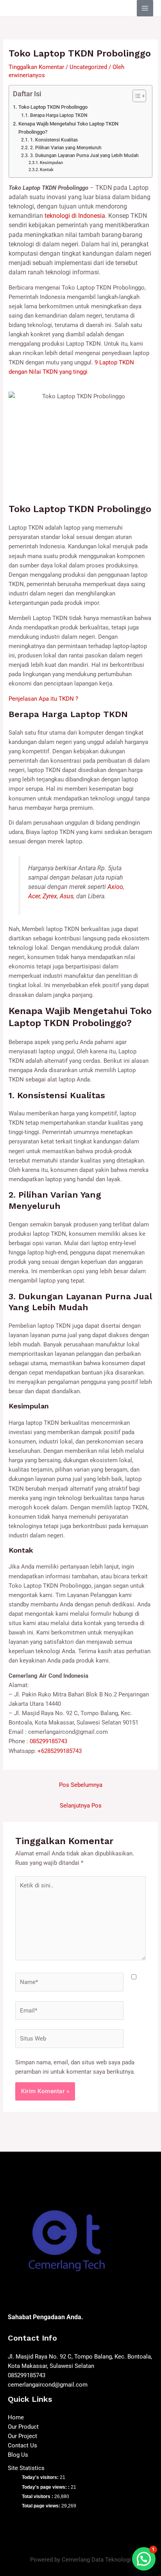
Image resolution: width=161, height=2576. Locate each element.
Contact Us (22, 2445)
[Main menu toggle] (145, 8)
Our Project (22, 2436)
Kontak (47, 170)
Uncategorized (88, 67)
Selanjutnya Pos (81, 1806)
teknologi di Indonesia (75, 216)
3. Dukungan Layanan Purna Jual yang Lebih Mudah (84, 155)
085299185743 (48, 1741)
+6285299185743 (60, 1751)
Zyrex (50, 896)
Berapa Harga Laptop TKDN (59, 115)
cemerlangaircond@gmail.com (48, 2385)
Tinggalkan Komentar (36, 67)
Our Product (23, 2427)
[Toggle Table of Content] (135, 96)
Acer (34, 896)
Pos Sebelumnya (81, 1785)
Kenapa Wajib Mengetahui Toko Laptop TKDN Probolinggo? (68, 128)
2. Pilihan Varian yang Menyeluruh (66, 148)
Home (16, 2417)
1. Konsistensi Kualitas (54, 140)
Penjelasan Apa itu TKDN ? (43, 699)
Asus (67, 896)
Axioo (115, 887)
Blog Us (18, 2455)
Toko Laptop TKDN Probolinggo (53, 107)
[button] (144, 2559)
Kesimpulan (51, 163)
